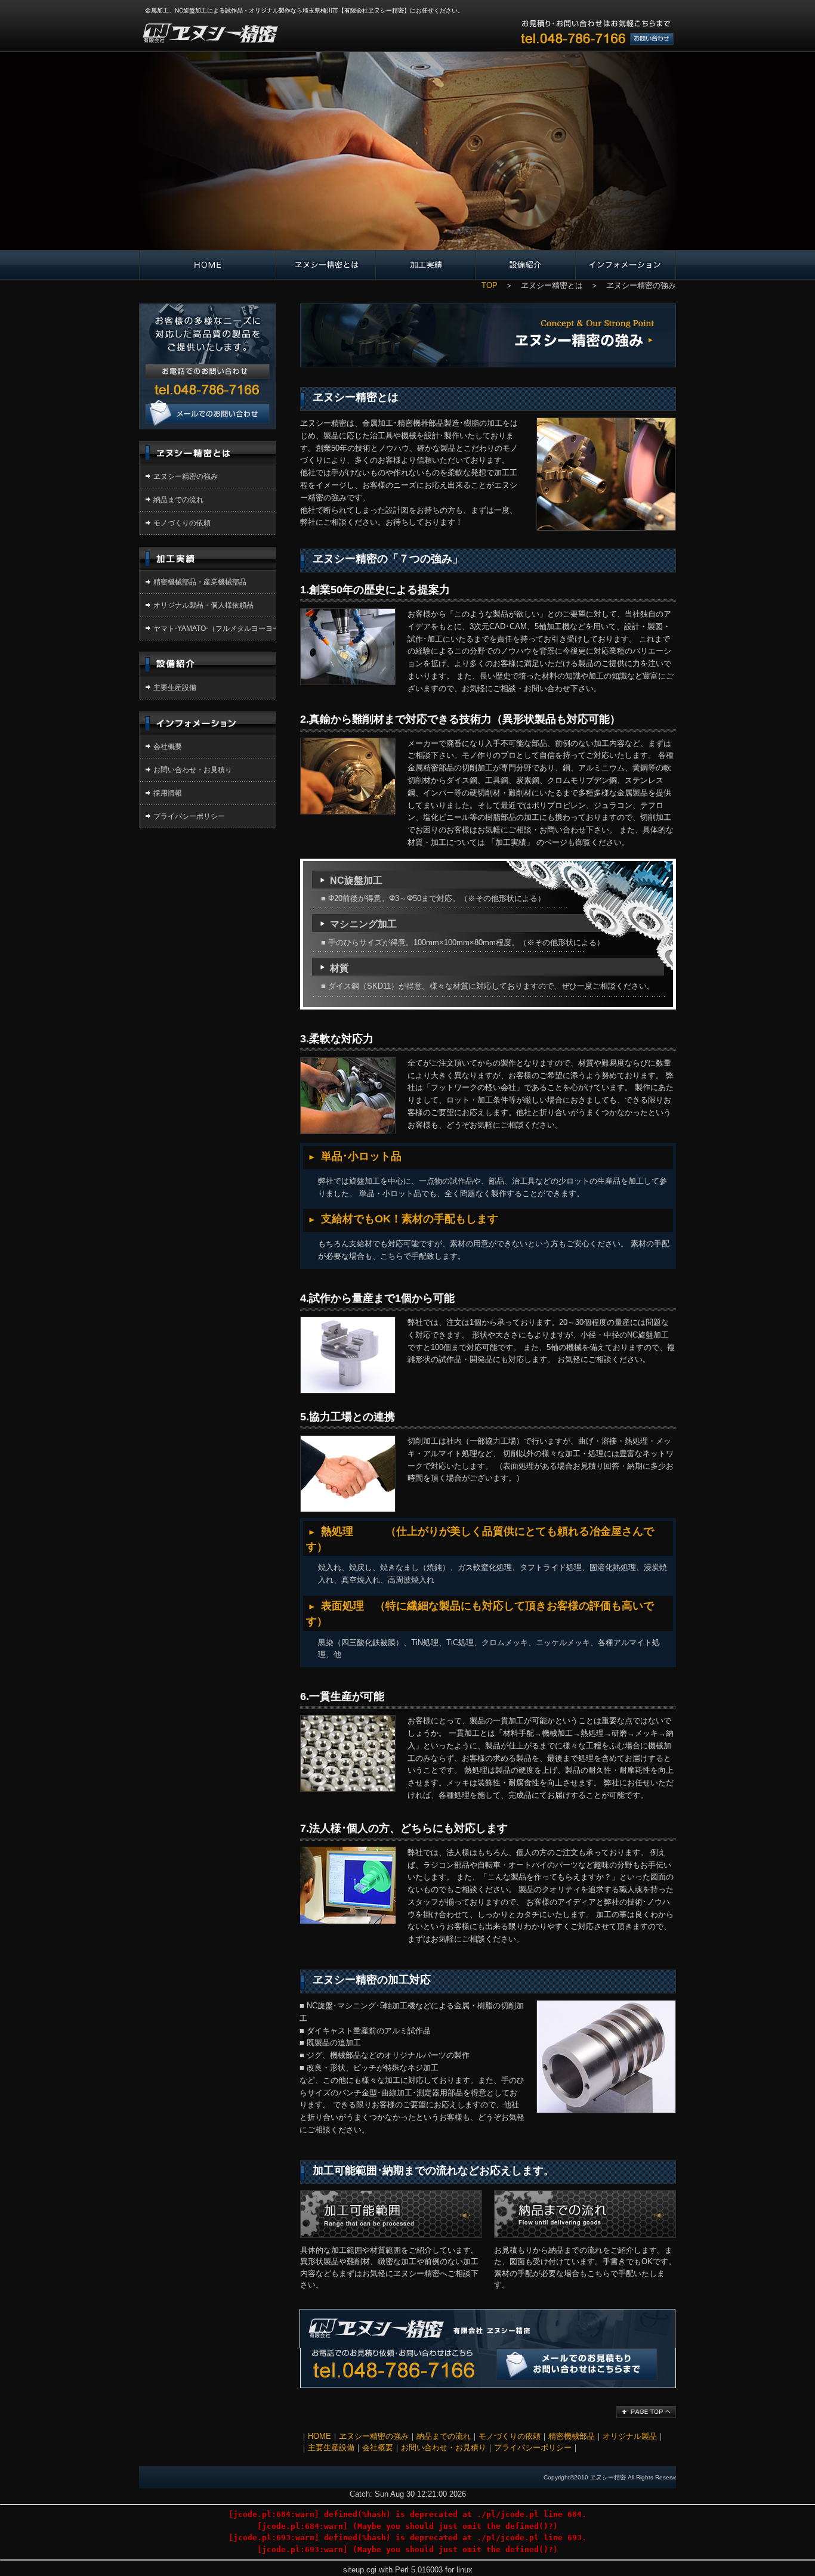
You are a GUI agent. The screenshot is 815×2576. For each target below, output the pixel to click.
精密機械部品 (572, 2436)
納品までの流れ (178, 500)
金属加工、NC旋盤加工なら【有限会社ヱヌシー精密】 (209, 28)
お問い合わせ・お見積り (208, 355)
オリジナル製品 (630, 2436)
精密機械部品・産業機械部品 (200, 582)
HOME (319, 2436)
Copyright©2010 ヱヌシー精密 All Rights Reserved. (613, 2477)
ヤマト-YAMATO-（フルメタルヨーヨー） (220, 628)
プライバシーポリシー (189, 816)
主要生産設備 (175, 688)
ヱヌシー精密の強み (186, 476)
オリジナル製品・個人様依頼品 (203, 605)
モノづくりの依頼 (182, 523)
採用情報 (168, 793)
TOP (490, 285)
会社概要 (168, 747)
